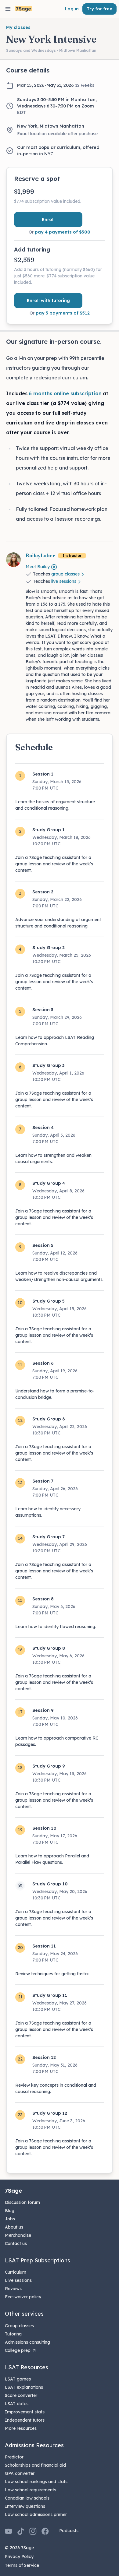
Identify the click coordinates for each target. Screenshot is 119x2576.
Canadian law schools (27, 2498)
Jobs (10, 2219)
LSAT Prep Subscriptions (38, 2260)
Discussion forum (22, 2202)
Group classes (19, 2326)
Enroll (48, 220)
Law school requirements (31, 2490)
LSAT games (18, 2379)
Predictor (14, 2457)
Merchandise (18, 2235)
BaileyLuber (40, 555)
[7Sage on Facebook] (45, 2531)
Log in (72, 9)
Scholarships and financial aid (35, 2465)
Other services (24, 2314)
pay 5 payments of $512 (63, 313)
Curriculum (16, 2272)
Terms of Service (22, 2565)
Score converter (21, 2395)
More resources (21, 2428)
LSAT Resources (27, 2367)
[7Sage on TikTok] (21, 2531)
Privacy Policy (19, 2557)
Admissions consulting (27, 2342)
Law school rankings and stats (36, 2482)
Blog (10, 2211)
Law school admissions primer (36, 2514)
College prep (18, 2350)
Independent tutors (25, 2420)
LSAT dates (17, 2404)
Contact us (16, 2243)
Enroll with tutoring (48, 301)
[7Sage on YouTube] (9, 2531)
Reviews (13, 2289)
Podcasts (69, 2531)
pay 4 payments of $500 (63, 232)
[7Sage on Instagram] (33, 2531)
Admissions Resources (34, 2445)
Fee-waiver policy (23, 2297)
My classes (18, 27)
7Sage (13, 2191)
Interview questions (25, 2506)
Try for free (99, 9)
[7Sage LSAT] (24, 9)
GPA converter (20, 2473)
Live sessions (18, 2280)
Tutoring (13, 2334)
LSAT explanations (24, 2387)
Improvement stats (25, 2412)
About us (14, 2227)
